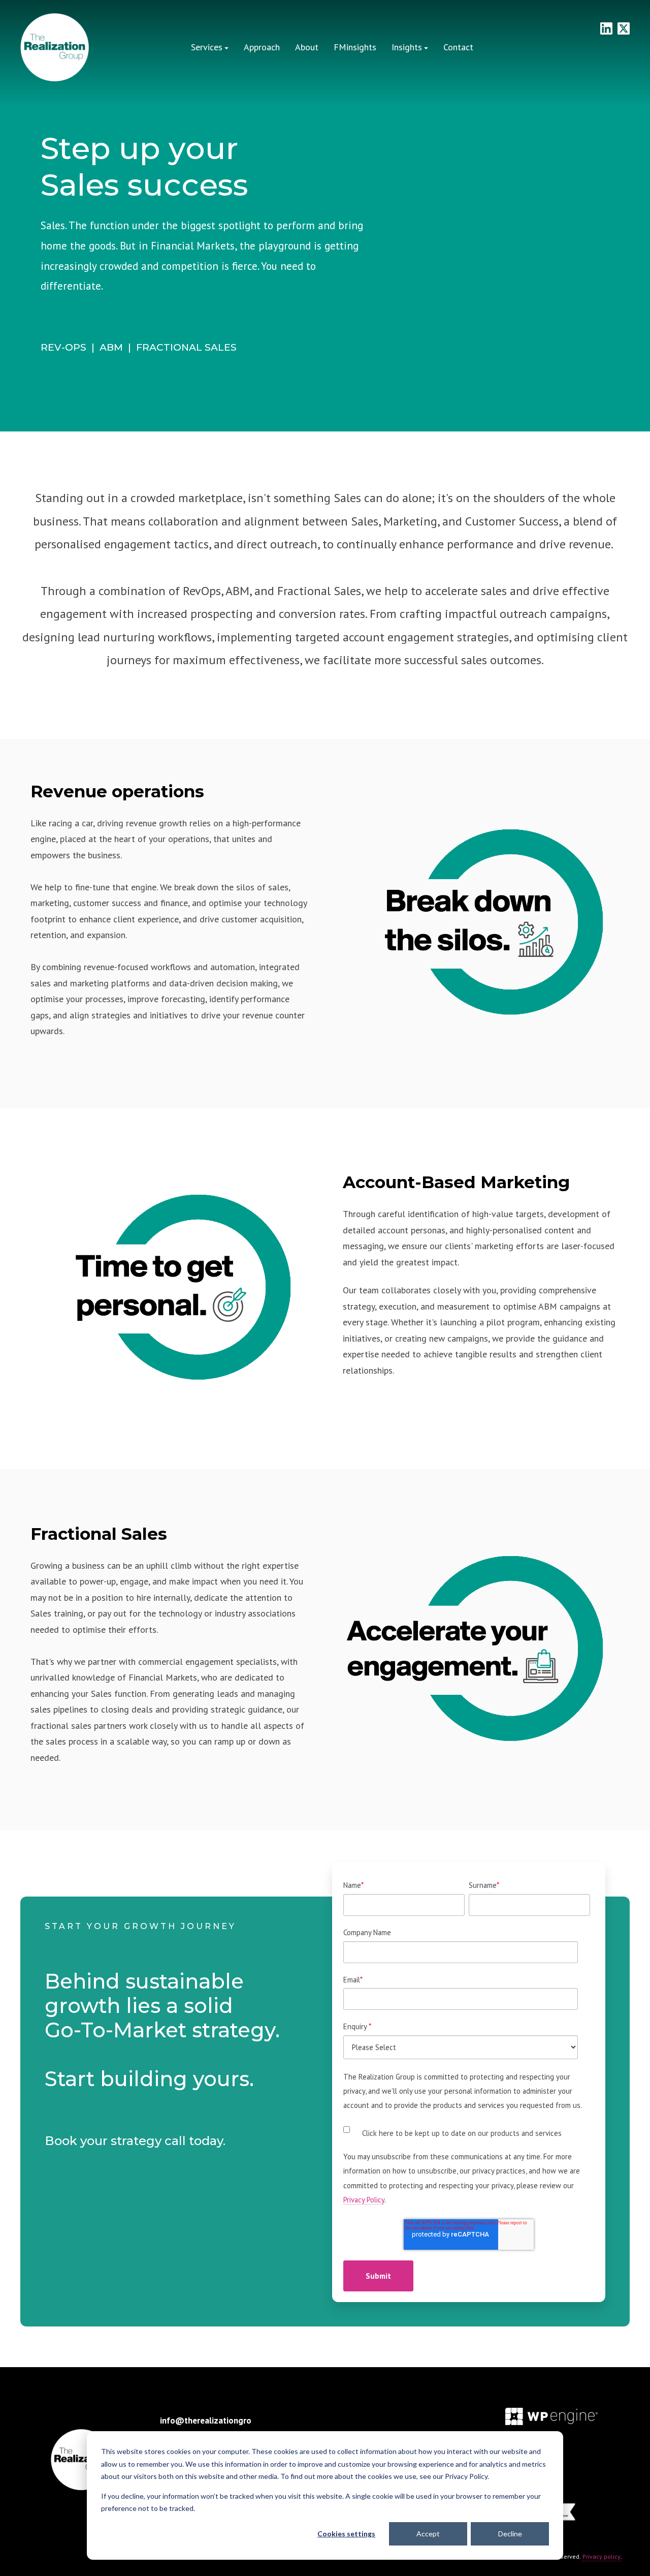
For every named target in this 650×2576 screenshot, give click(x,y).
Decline (510, 2534)
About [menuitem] (307, 47)
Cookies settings (346, 2534)
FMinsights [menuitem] (355, 47)
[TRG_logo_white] (55, 48)
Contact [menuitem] (458, 47)
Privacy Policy (364, 2200)
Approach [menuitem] (262, 47)
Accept (428, 2534)
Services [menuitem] (207, 47)
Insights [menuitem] (407, 47)
